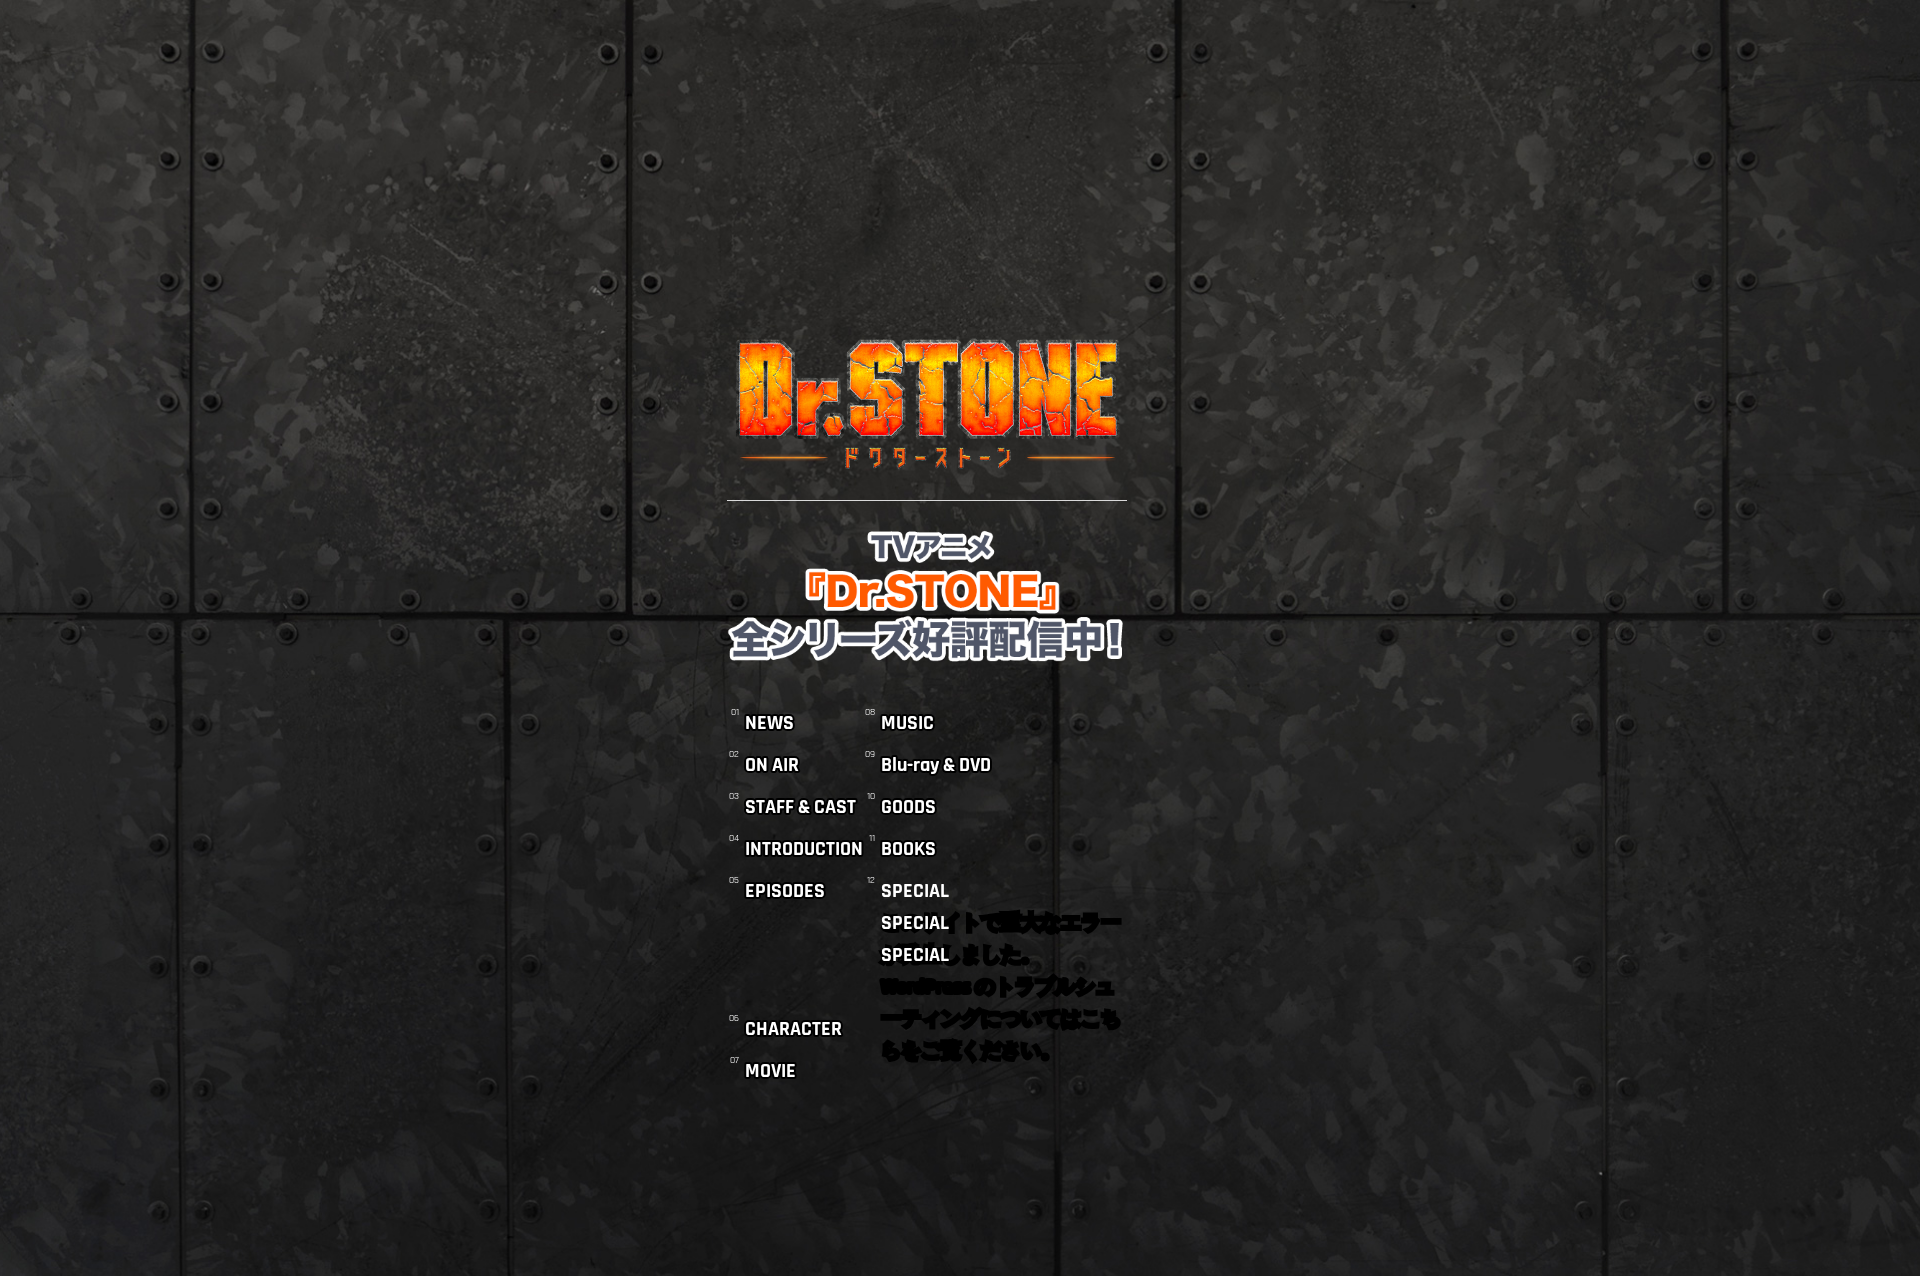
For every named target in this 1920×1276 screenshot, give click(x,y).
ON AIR (772, 765)
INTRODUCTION (804, 849)
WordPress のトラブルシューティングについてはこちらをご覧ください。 (1001, 988)
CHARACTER (793, 1029)
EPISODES (785, 891)
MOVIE (770, 1071)
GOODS (908, 807)
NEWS (769, 723)
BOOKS (908, 849)
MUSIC (907, 723)
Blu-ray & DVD (936, 765)
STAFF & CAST (800, 807)
